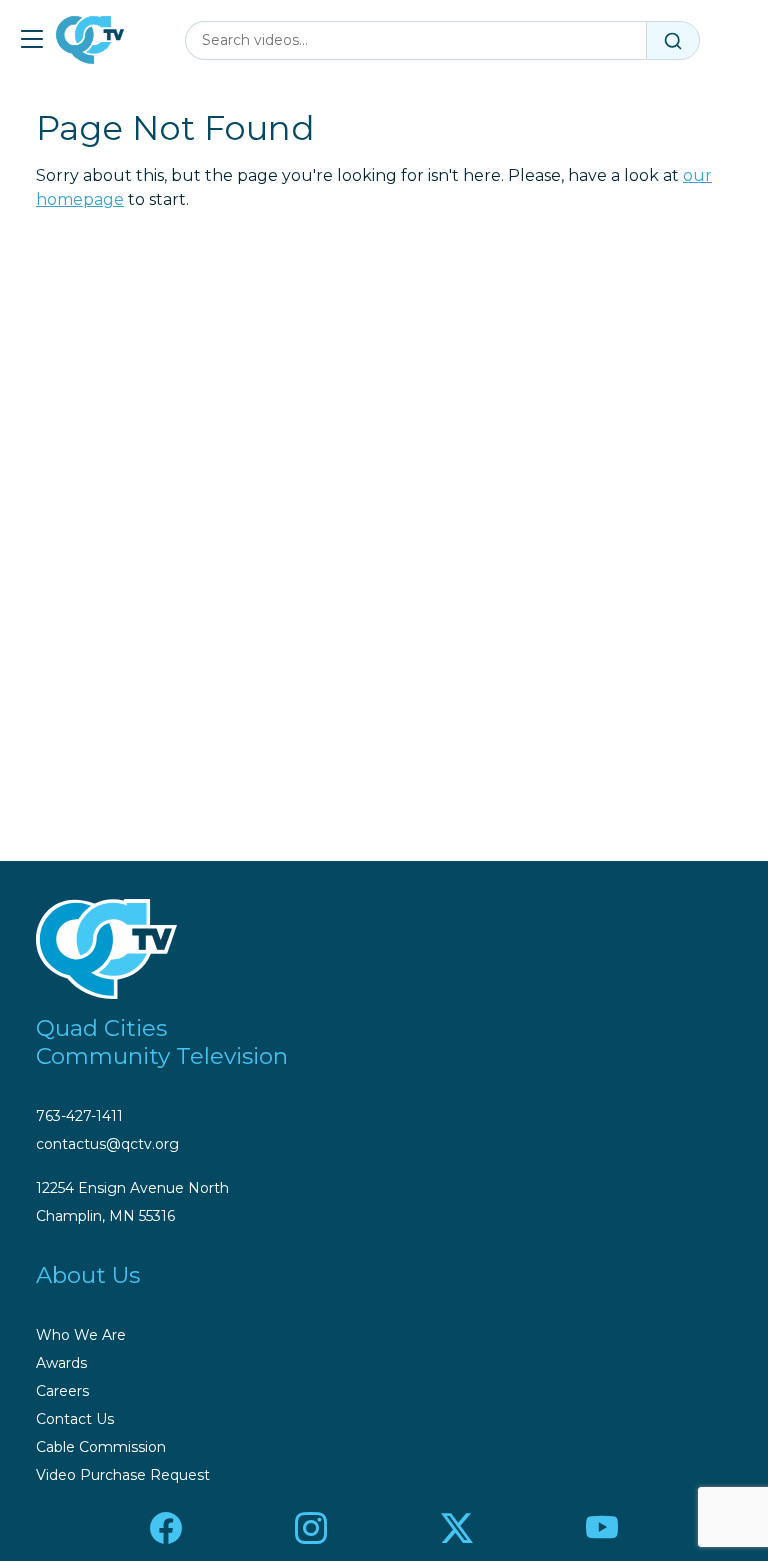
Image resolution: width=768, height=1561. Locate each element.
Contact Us (75, 1419)
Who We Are (81, 1335)
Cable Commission (101, 1447)
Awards (61, 1363)
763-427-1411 (79, 1116)
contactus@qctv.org (107, 1144)
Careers (62, 1391)
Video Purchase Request (123, 1475)
